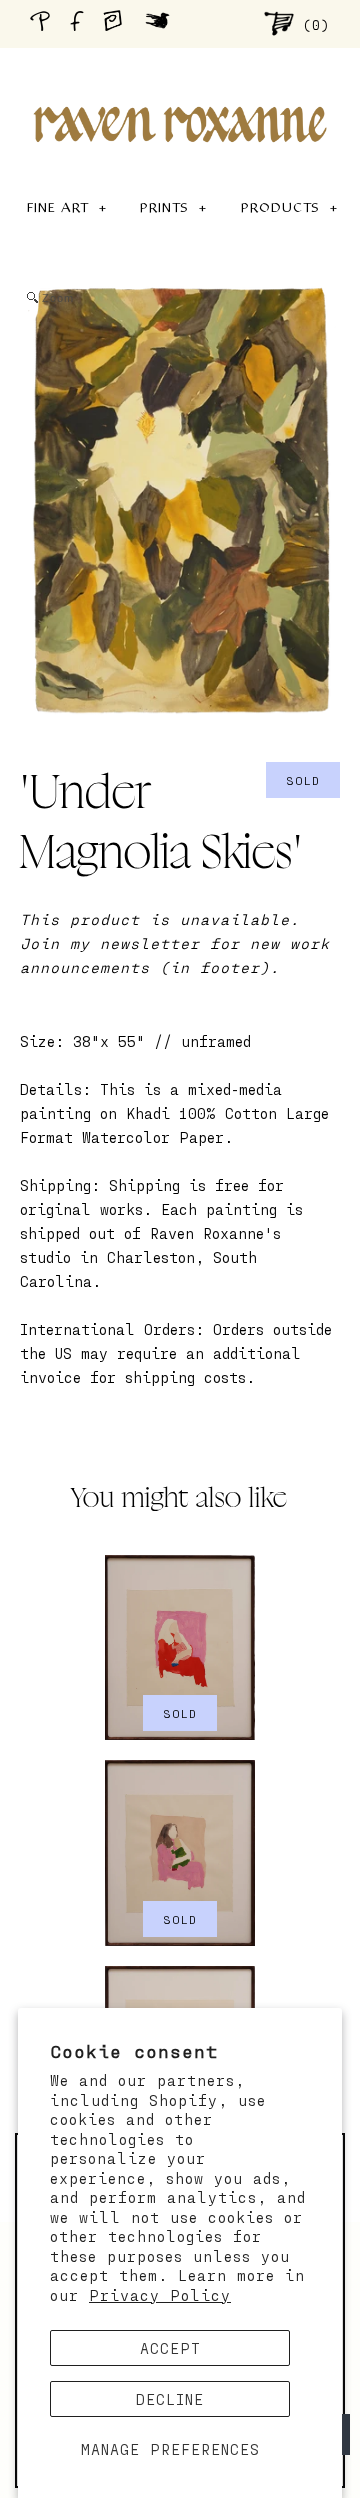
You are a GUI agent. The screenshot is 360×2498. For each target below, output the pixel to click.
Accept (170, 2348)
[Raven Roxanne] (180, 90)
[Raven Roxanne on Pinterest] (44, 23)
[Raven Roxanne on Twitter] (162, 23)
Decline (170, 2399)
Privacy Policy (160, 2295)
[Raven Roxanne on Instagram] (119, 23)
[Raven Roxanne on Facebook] (80, 23)
